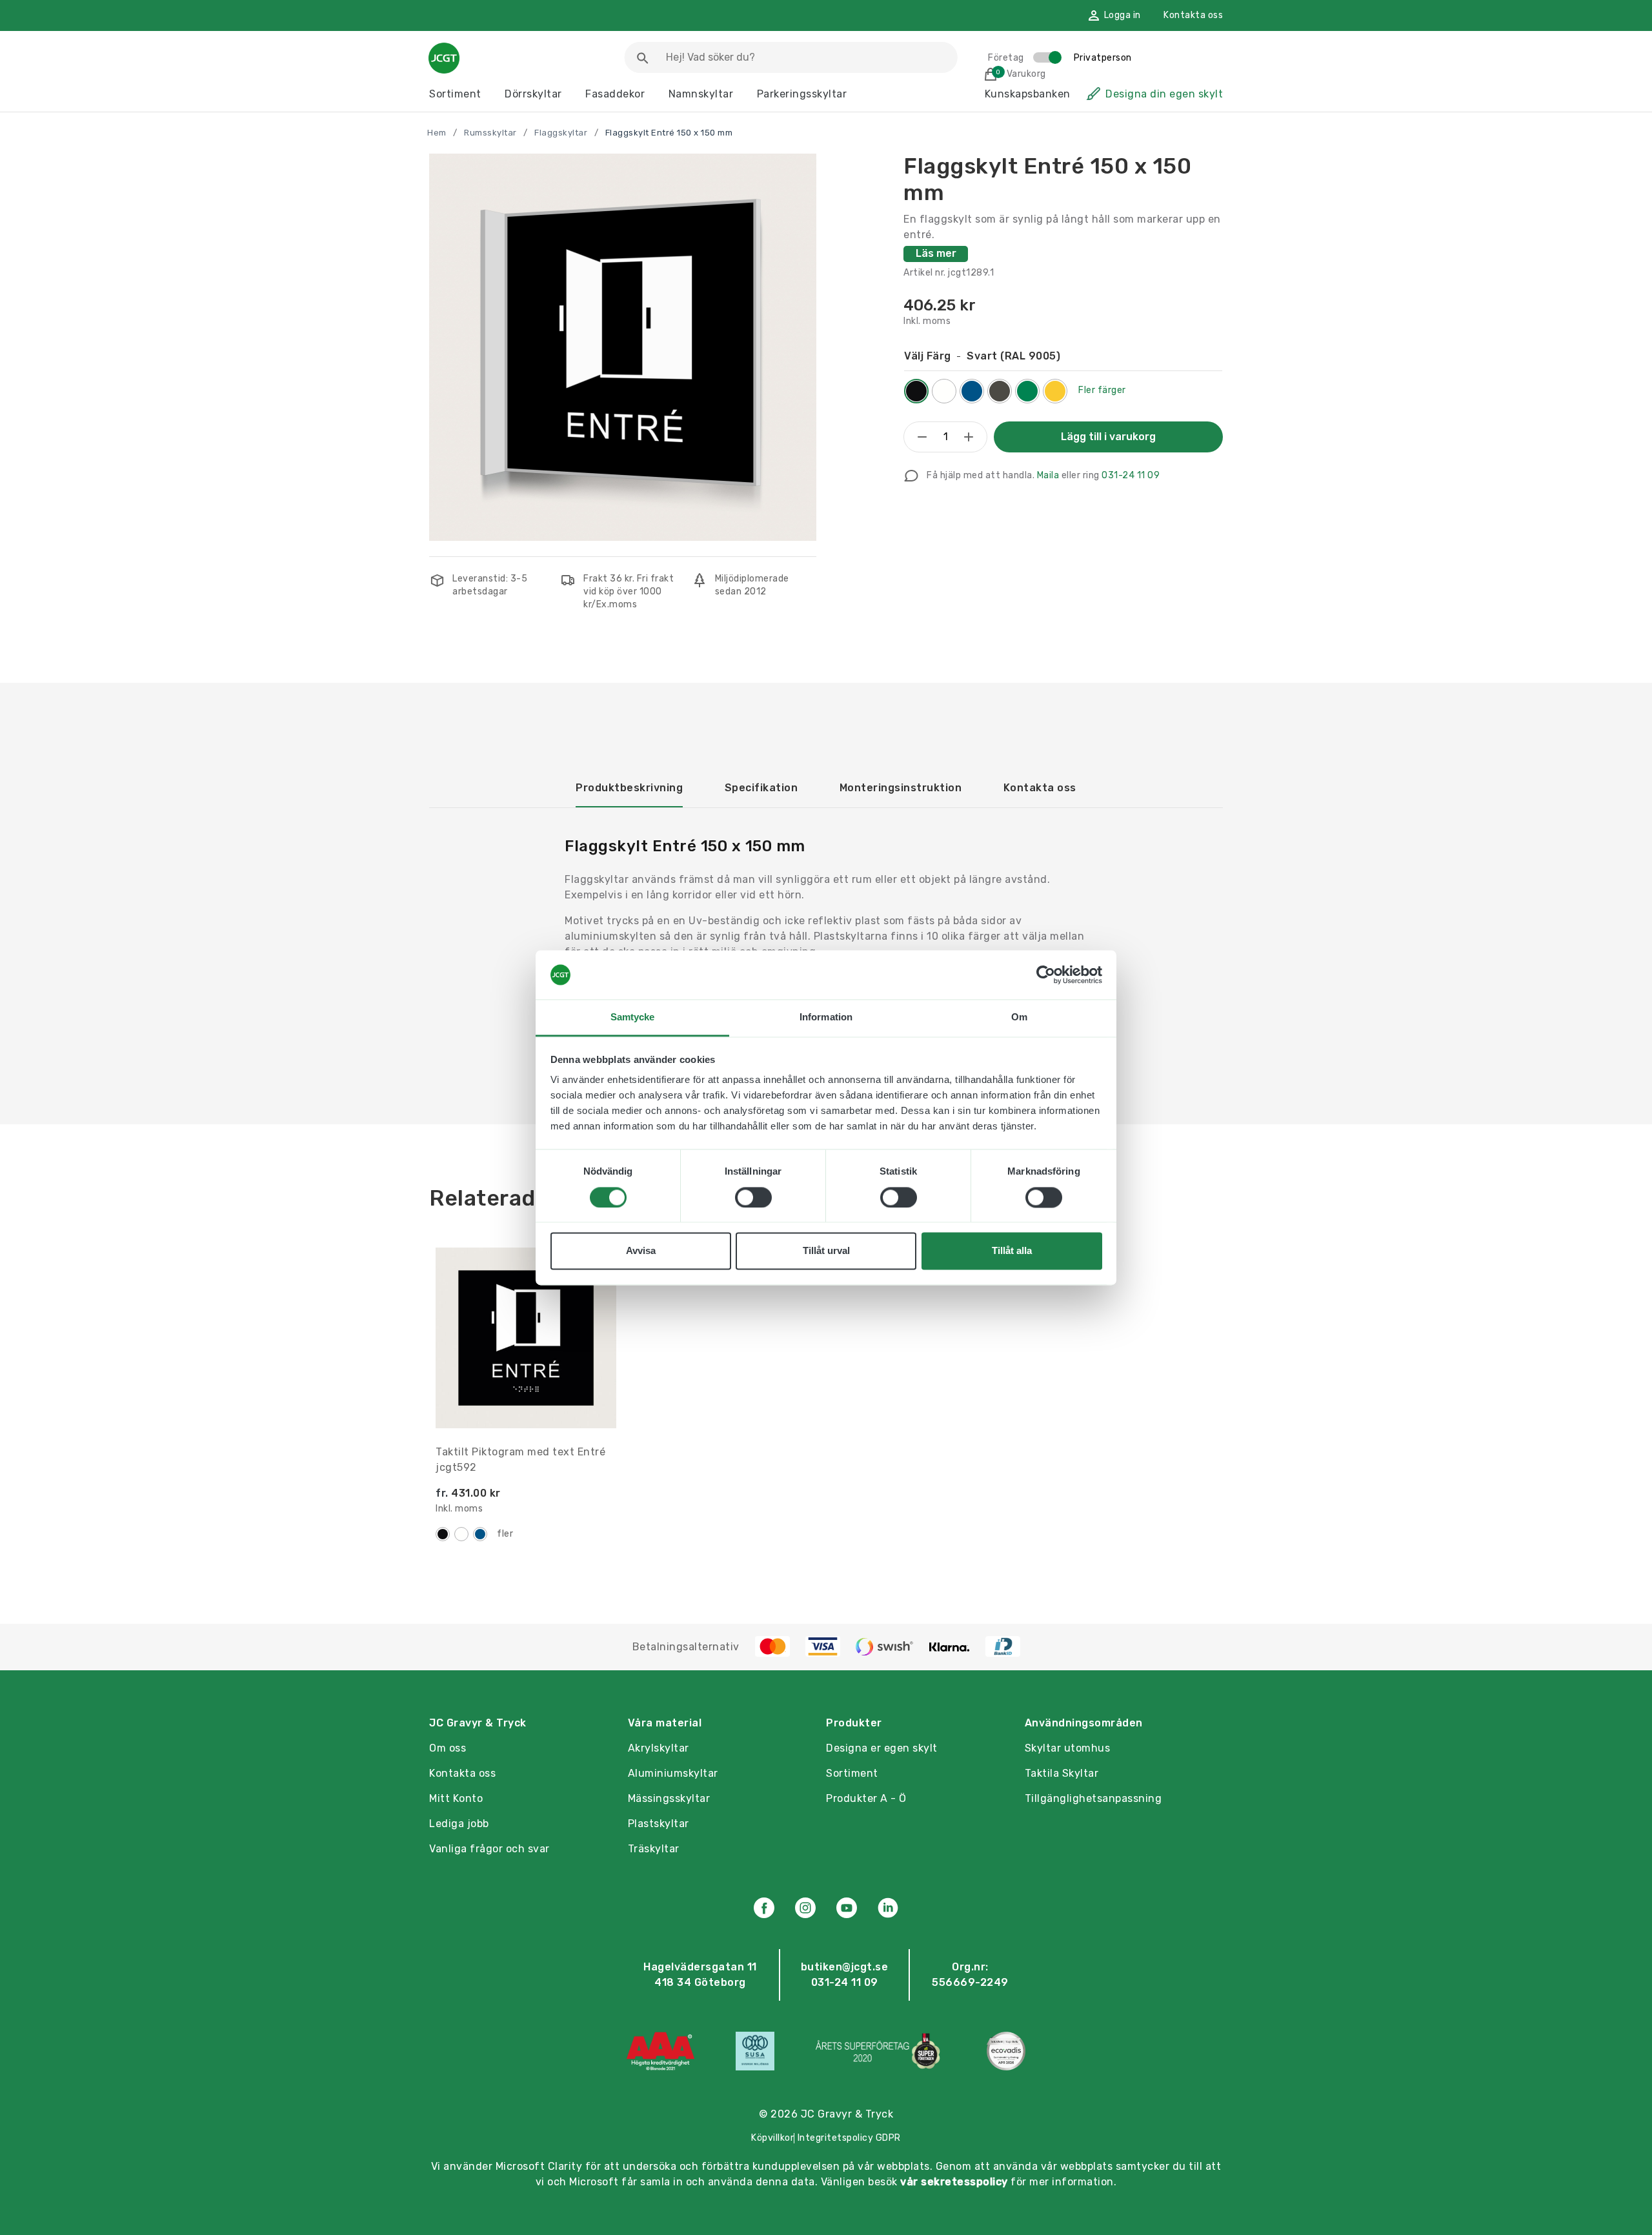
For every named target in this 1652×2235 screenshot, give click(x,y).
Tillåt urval (826, 1251)
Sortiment (455, 94)
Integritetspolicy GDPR (849, 2138)
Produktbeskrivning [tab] (629, 788)
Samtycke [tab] (633, 1017)
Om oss (448, 1748)
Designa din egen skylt (1164, 94)
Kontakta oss (1193, 15)
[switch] (753, 1197)
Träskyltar (654, 1849)
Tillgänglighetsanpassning (1093, 1798)
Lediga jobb (459, 1824)
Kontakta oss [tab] (1040, 788)
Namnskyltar (701, 94)
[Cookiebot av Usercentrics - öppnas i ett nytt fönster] (1046, 975)
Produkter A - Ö (866, 1798)
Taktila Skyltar (1062, 1773)
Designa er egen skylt (882, 1748)
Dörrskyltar (533, 94)
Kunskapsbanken (1028, 94)
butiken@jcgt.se (845, 1967)
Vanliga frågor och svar (489, 1849)
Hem (437, 133)
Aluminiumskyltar (673, 1773)
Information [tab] (826, 1017)
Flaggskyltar (561, 133)
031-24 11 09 (1131, 475)
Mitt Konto (456, 1798)
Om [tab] (1019, 1017)
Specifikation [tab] (761, 788)
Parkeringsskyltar (802, 94)
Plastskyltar (659, 1824)
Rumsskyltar (490, 133)
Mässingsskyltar (669, 1798)
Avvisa (641, 1251)
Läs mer (936, 253)
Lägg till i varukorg (1108, 437)
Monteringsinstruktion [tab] (901, 788)
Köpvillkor (772, 2138)
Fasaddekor (615, 94)
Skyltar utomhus (1068, 1748)
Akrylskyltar (659, 1748)
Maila (1048, 475)
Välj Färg (982, 356)
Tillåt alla (1012, 1251)
